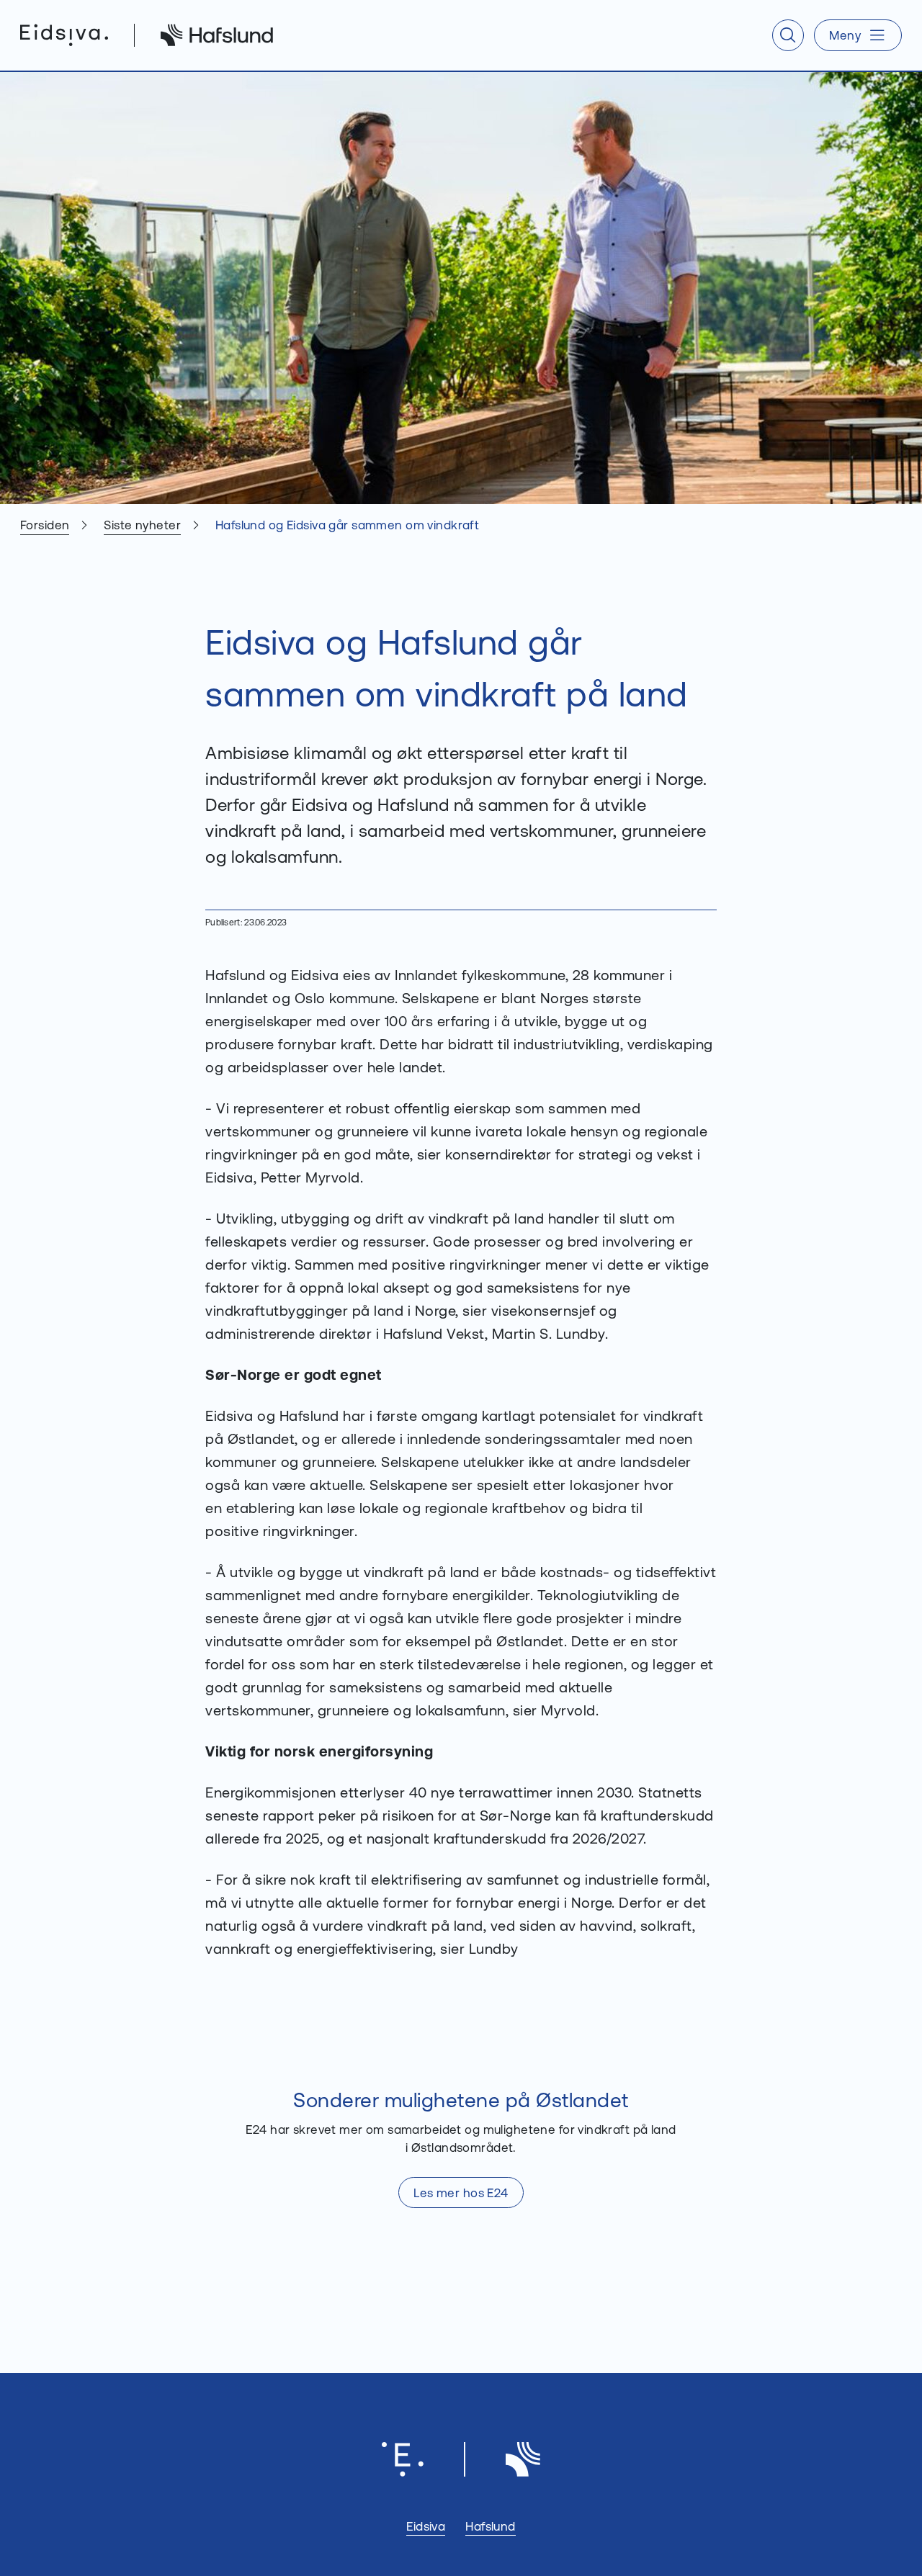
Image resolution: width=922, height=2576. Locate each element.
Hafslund (490, 2526)
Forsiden (45, 525)
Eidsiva (426, 2526)
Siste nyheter (142, 525)
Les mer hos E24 (461, 2193)
